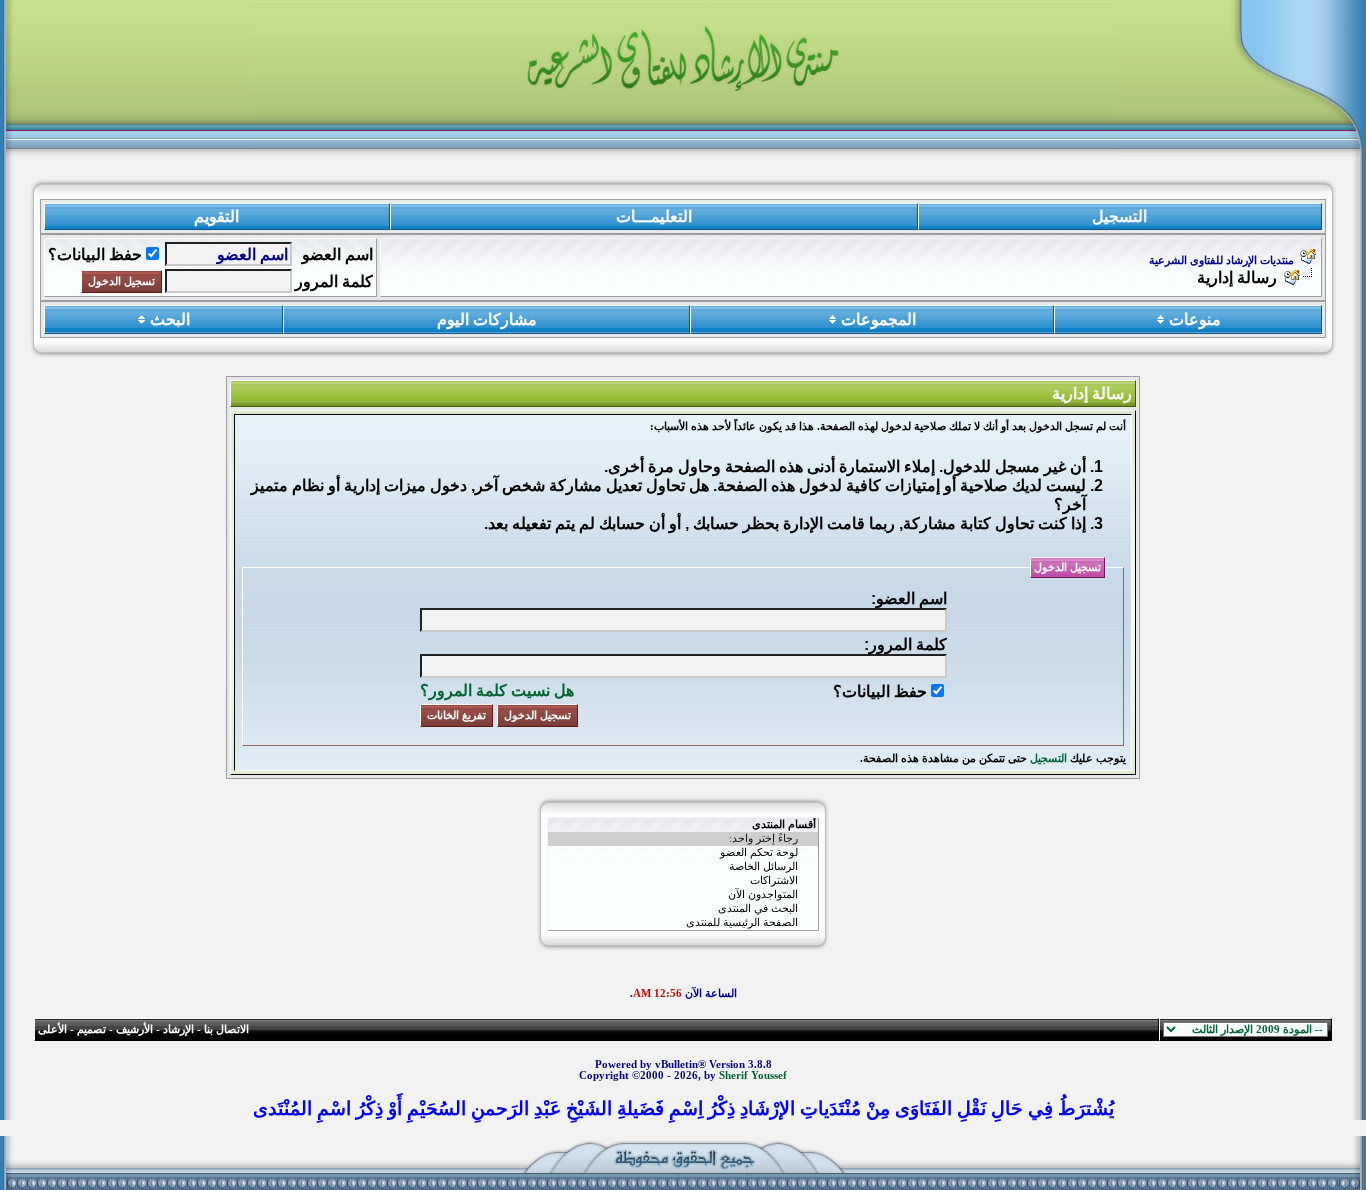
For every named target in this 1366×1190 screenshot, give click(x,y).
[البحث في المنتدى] (683, 909)
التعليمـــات (654, 216)
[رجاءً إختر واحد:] (683, 839)
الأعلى (52, 1029)
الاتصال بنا (226, 1029)
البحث (170, 319)
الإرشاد (178, 1029)
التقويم (216, 216)
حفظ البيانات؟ (95, 254)
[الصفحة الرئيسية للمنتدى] (683, 923)
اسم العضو (337, 254)
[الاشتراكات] (683, 881)
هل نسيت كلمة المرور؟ (497, 690)
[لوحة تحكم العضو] (683, 853)
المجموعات (878, 319)
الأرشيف (134, 1029)
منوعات (1195, 319)
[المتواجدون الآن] (683, 895)
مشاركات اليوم (487, 319)
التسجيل (1119, 216)
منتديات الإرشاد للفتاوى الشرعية (1221, 260)
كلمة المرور (334, 281)
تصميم (91, 1029)
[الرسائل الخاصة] (683, 867)
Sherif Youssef (753, 1075)
